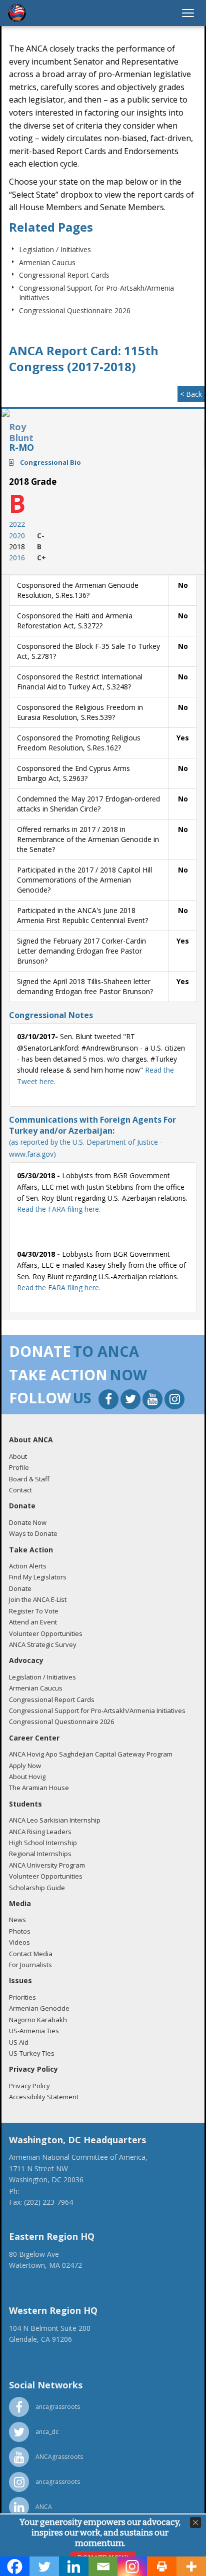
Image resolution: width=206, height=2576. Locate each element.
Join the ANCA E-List (38, 1599)
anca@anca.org (34, 2213)
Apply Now (25, 1766)
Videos (19, 1942)
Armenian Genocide (39, 2008)
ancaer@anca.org (37, 2288)
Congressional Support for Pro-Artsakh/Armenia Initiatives (97, 1710)
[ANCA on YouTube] (153, 1401)
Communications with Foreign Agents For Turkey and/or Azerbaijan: (92, 1136)
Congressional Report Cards (64, 275)
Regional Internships (40, 1854)
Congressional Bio (50, 462)
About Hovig (27, 1777)
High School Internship (43, 1843)
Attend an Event (33, 1622)
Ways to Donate (33, 1533)
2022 (17, 524)
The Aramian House (39, 1788)
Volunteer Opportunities (46, 1633)
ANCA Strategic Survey (43, 1644)
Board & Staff (29, 1479)
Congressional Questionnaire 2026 (75, 310)
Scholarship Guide (37, 1888)
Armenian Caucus (47, 262)
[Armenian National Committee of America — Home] (17, 13)
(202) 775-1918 (45, 2191)
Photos (20, 1931)
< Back (191, 394)
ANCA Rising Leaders (40, 1832)
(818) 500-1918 (33, 2351)
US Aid (19, 2042)
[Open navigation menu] (188, 13)
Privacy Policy (29, 2086)
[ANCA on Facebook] (109, 1401)
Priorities (22, 1997)
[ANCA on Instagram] (174, 1401)
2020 (17, 536)
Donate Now (28, 1522)
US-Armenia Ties (34, 2031)
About (18, 1456)
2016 (17, 558)
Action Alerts (28, 1566)
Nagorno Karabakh (38, 2020)
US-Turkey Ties (32, 2053)
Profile (19, 1467)
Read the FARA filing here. (59, 1209)
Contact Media (31, 1954)
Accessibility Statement (44, 2097)
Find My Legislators (38, 1577)
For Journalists (30, 1965)
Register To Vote (34, 1611)
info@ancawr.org (36, 2362)
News (17, 1920)
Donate (20, 1588)
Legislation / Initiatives (55, 249)
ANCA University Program (47, 1865)
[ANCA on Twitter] (131, 1401)
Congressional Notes (51, 1015)
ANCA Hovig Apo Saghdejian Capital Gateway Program (91, 1754)
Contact (20, 1490)
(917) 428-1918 (33, 2276)
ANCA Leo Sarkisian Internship (55, 1820)
